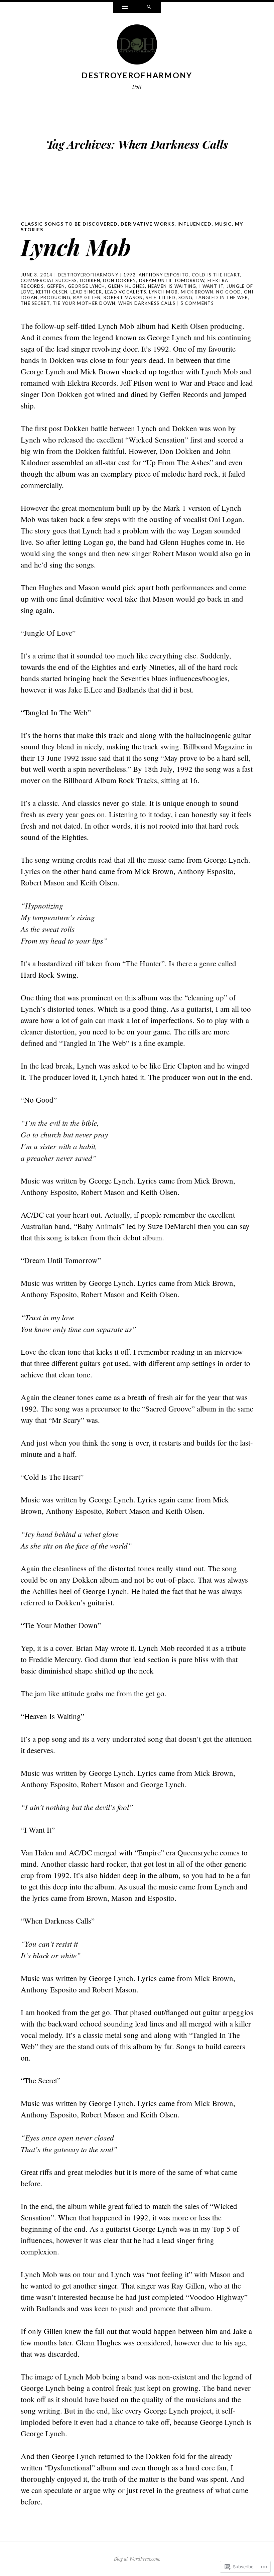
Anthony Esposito (164, 275)
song (185, 297)
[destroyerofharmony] (137, 46)
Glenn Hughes (126, 286)
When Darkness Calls (147, 303)
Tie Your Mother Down (84, 303)
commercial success (49, 280)
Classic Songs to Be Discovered (69, 224)
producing (55, 297)
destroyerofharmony (137, 75)
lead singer (86, 292)
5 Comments (197, 303)
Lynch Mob (76, 247)
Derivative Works (148, 224)
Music (223, 224)
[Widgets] (125, 7)
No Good (229, 292)
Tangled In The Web (222, 297)
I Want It (211, 286)
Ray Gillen (87, 297)
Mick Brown (197, 292)
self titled (161, 297)
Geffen (56, 286)
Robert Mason (123, 297)
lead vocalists (126, 292)
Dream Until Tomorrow (172, 280)
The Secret (35, 303)
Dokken (90, 280)
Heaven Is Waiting (172, 286)
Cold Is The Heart (216, 275)
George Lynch (87, 286)
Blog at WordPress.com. (137, 2559)
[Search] (149, 7)
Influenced (194, 224)
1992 (129, 275)
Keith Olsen (52, 292)
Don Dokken (119, 280)
